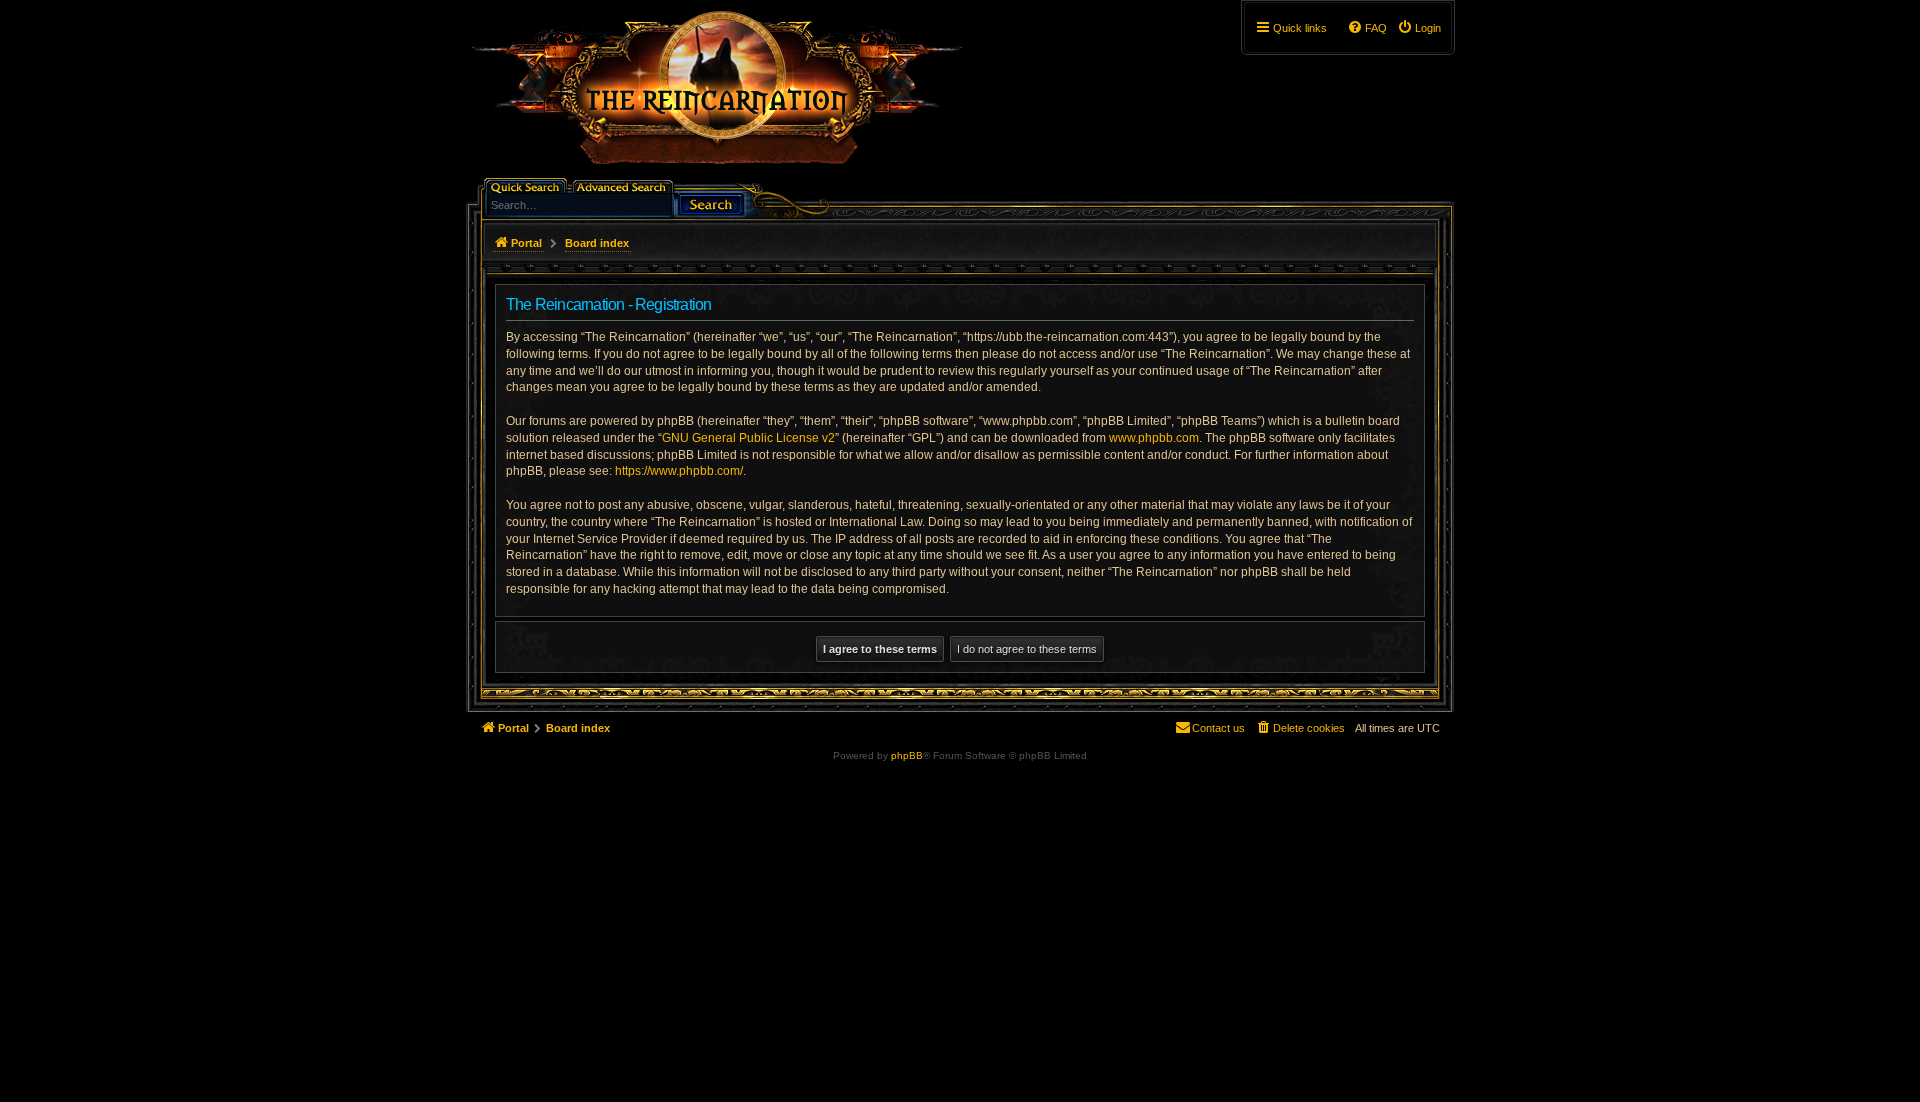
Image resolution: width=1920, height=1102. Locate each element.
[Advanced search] (624, 185)
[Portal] (727, 96)
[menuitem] (1419, 28)
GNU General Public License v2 (748, 438)
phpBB (907, 755)
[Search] (711, 202)
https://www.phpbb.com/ (679, 471)
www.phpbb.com (1154, 438)
